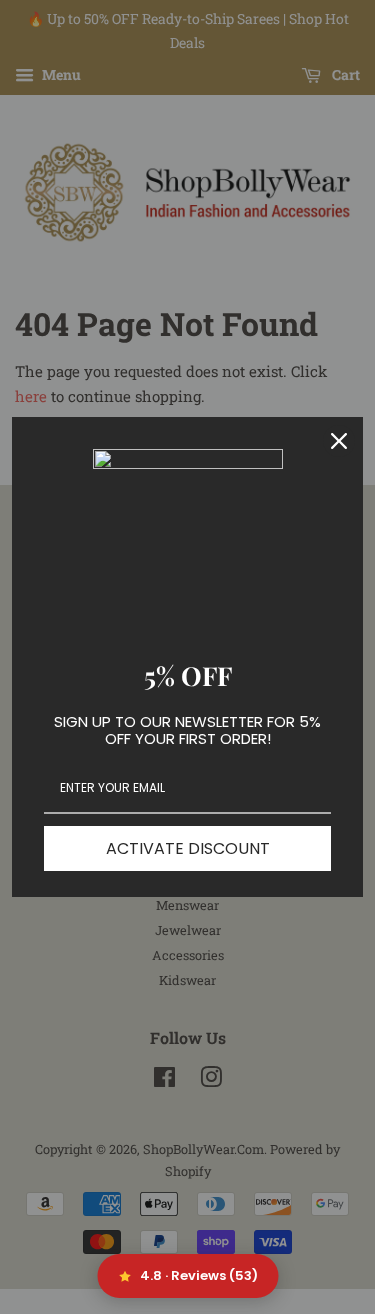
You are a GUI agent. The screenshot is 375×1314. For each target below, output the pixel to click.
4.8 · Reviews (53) (199, 1275)
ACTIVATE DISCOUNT (188, 848)
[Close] (339, 441)
